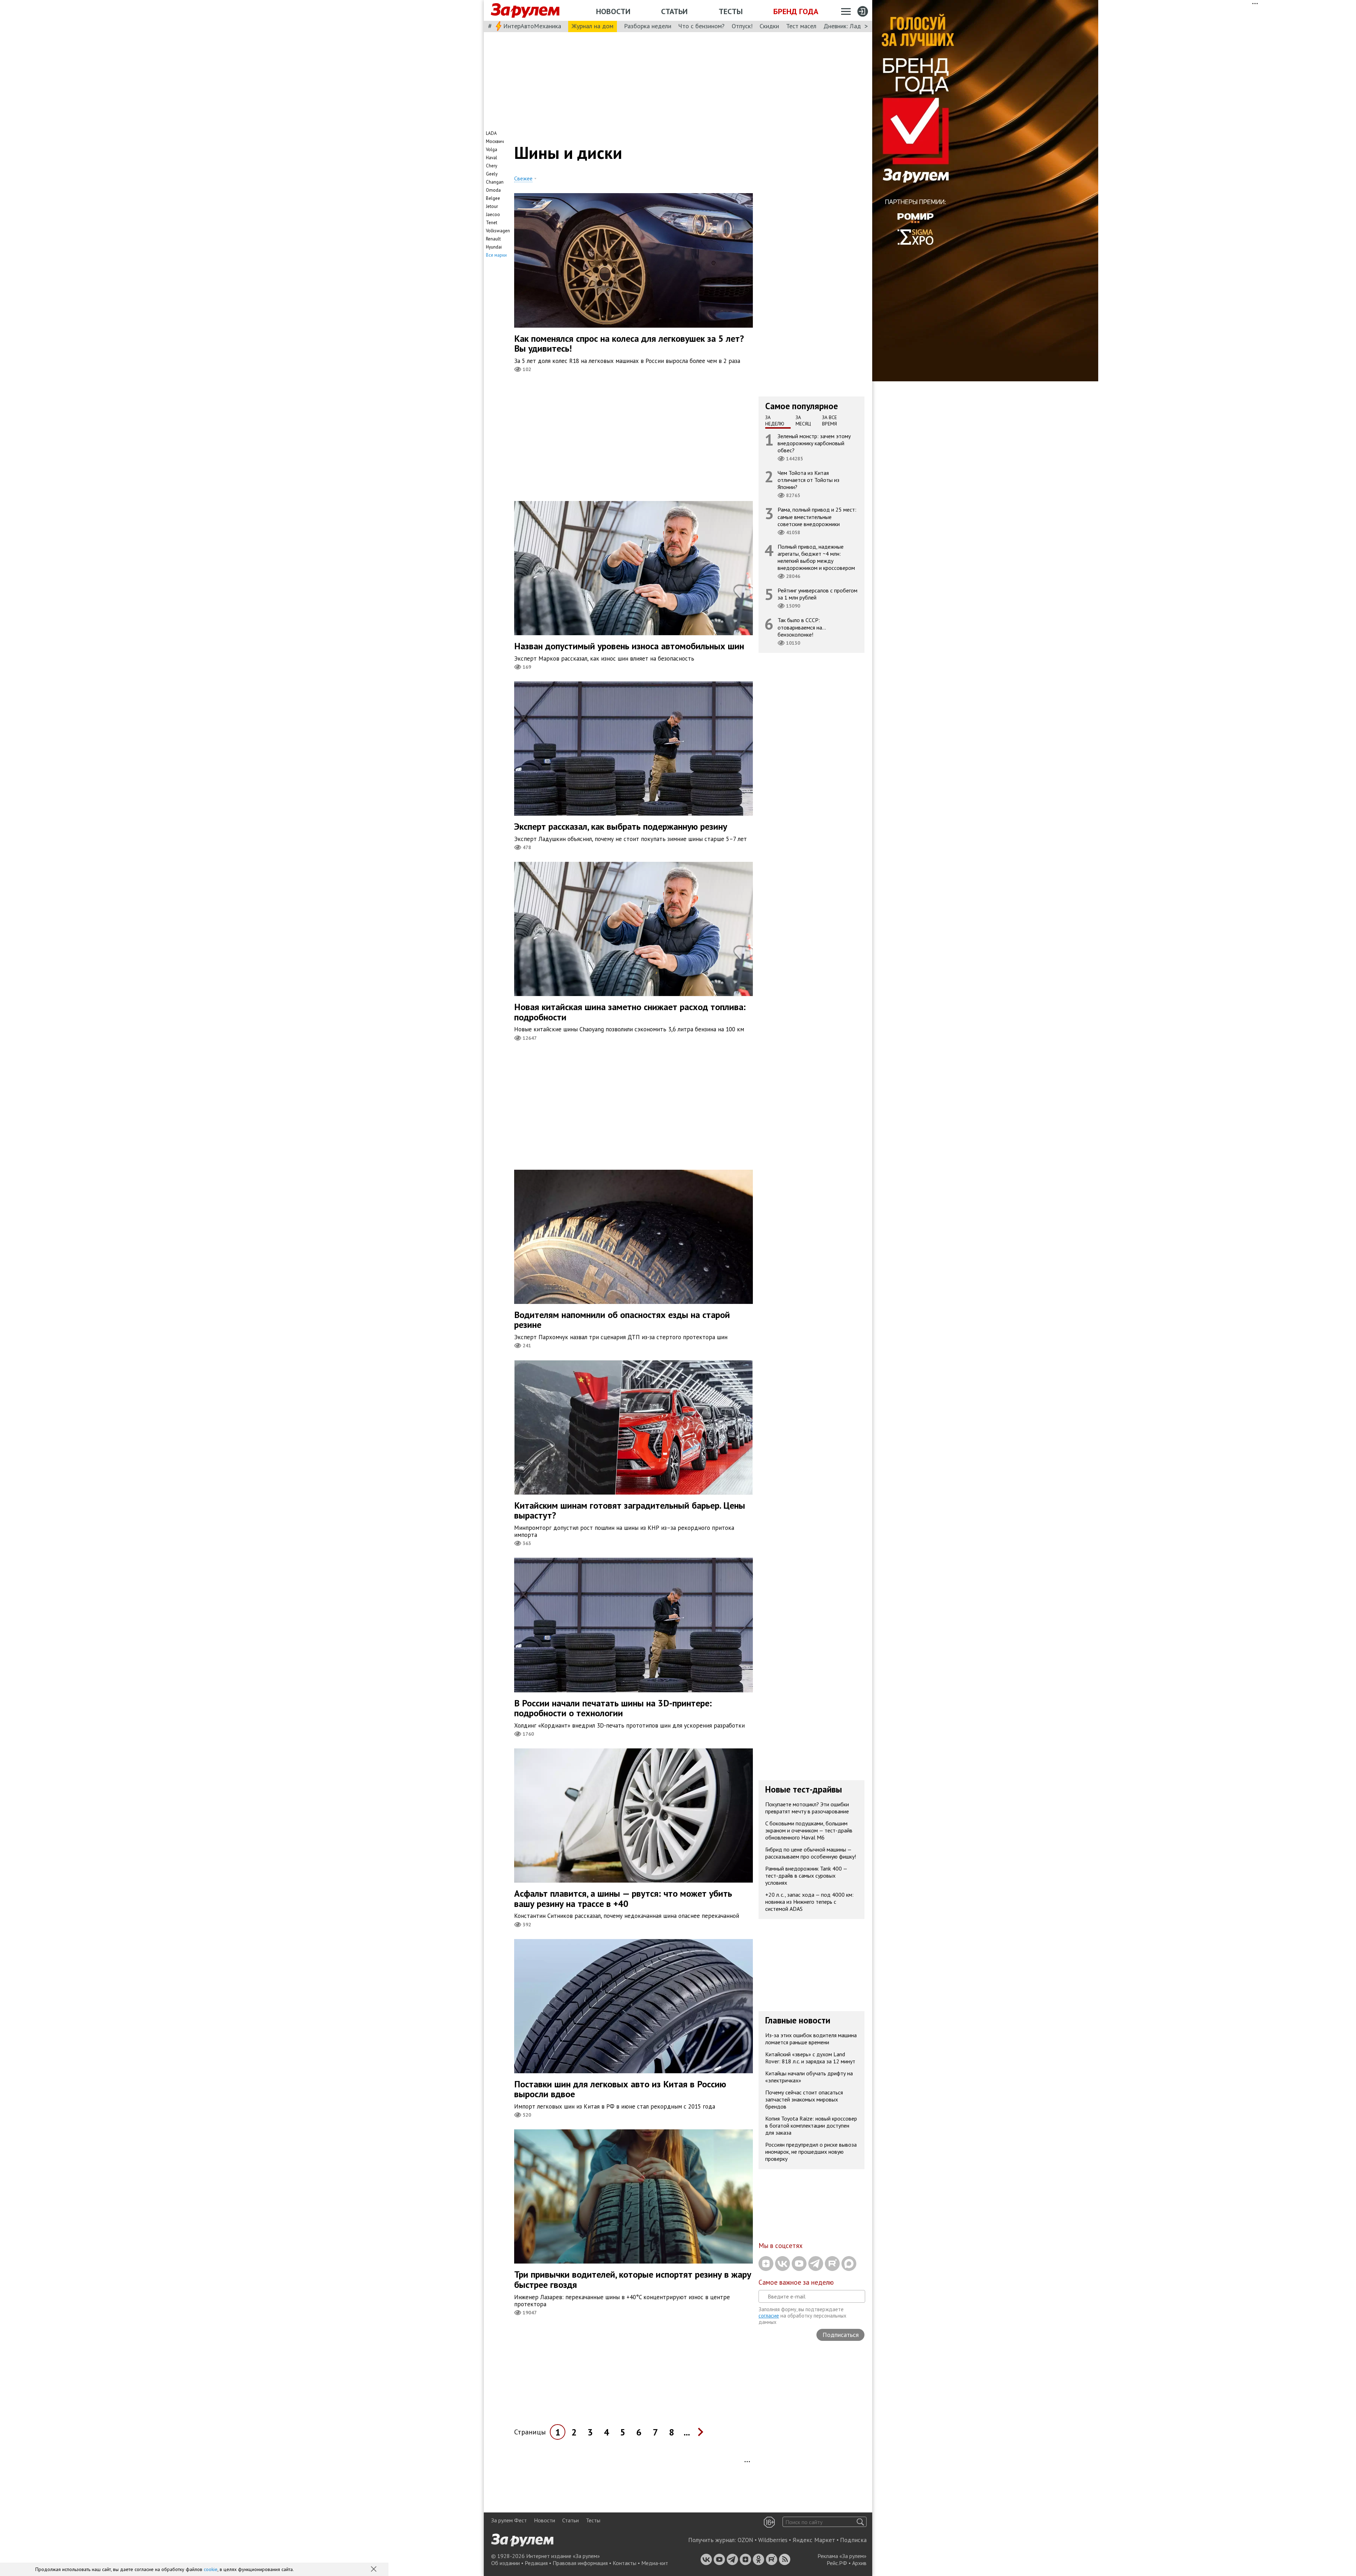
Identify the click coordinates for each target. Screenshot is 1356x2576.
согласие (769, 2316)
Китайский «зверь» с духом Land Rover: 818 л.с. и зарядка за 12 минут (810, 2058)
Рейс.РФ (837, 2563)
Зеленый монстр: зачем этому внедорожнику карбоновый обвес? (814, 443)
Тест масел (801, 26)
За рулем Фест (509, 2520)
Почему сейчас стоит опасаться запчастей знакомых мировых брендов (804, 2099)
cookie (211, 2569)
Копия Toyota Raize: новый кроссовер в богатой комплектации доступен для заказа (811, 2125)
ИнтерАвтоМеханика (532, 26)
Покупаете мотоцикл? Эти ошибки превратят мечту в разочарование (807, 1808)
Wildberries (773, 2540)
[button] (374, 2570)
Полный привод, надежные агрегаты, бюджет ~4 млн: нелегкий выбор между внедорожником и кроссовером (816, 557)
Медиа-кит (655, 2563)
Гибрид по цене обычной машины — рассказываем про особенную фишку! (811, 1853)
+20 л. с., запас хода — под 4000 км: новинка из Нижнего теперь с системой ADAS (809, 1902)
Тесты (731, 11)
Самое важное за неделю (796, 2282)
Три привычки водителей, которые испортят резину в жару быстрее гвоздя (633, 2279)
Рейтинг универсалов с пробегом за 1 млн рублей (817, 594)
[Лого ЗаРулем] (525, 11)
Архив (859, 2563)
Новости (613, 11)
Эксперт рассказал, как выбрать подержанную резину (621, 826)
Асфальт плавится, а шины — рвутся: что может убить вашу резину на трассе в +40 (623, 1898)
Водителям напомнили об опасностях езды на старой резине (622, 1320)
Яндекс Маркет (814, 2540)
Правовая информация (580, 2563)
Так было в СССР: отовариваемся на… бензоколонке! (802, 627)
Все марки (496, 255)
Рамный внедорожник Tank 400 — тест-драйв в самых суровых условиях (806, 1876)
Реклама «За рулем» (842, 2556)
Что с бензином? (701, 26)
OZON (745, 2540)
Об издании (505, 2563)
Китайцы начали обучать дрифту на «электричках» (809, 2077)
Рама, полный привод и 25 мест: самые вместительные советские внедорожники (817, 517)
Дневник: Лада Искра (853, 26)
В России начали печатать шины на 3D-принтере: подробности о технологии (613, 1708)
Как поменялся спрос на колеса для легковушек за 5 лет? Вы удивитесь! (629, 344)
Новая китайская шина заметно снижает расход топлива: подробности (630, 1012)
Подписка (853, 2540)
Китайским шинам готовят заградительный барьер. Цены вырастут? (630, 1510)
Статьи (674, 11)
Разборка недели (648, 26)
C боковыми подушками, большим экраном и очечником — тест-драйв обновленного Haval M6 (809, 1830)
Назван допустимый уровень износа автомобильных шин (629, 646)
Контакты (625, 2563)
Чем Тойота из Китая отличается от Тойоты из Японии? (808, 480)
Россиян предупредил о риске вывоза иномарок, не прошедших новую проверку (811, 2152)
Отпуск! (742, 26)
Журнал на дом (593, 26)
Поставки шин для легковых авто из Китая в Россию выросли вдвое (620, 2089)
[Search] (860, 2522)
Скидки (769, 26)
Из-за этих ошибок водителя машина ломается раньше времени (811, 2039)
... (687, 2432)
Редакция (536, 2563)
